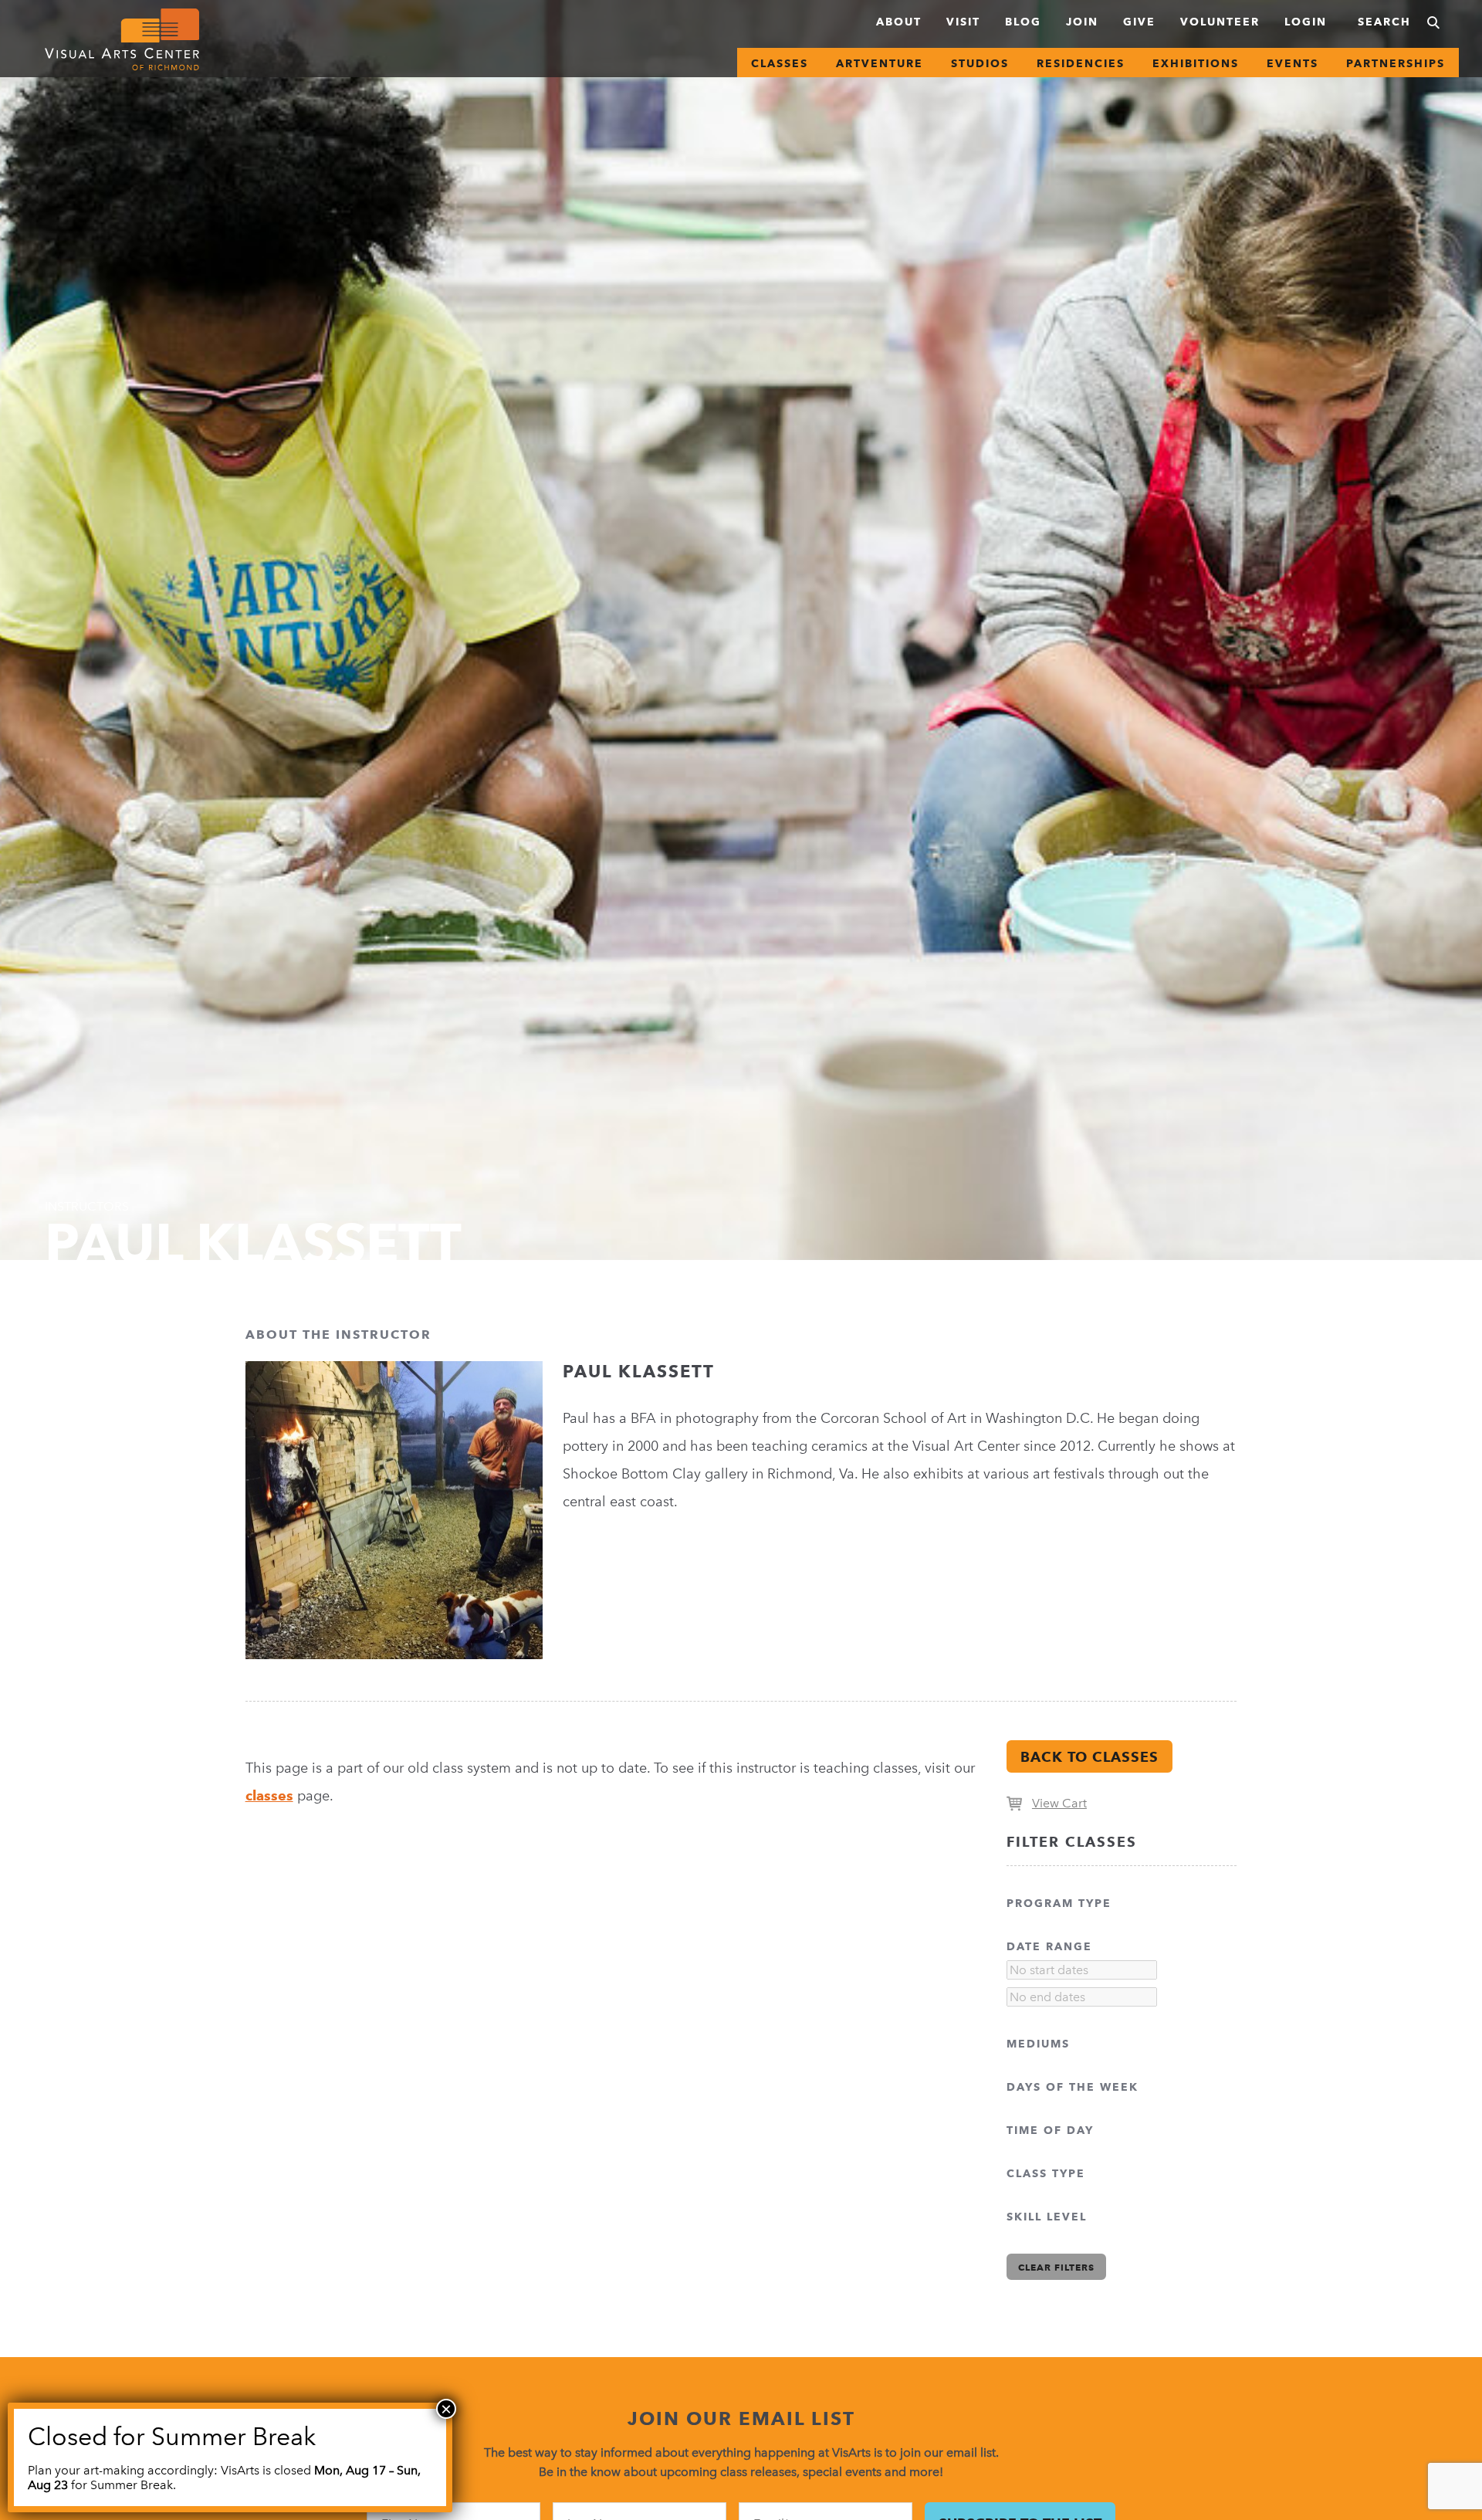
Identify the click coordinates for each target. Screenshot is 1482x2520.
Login (1306, 22)
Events (1293, 63)
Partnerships (1396, 63)
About (899, 22)
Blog (1023, 22)
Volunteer (1220, 22)
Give (1139, 22)
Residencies (1081, 63)
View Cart (1059, 1803)
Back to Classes (1090, 1757)
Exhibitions (1196, 63)
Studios (980, 63)
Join (1082, 22)
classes (269, 1795)
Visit (963, 22)
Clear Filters (1056, 2267)
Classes (780, 63)
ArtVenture (880, 63)
